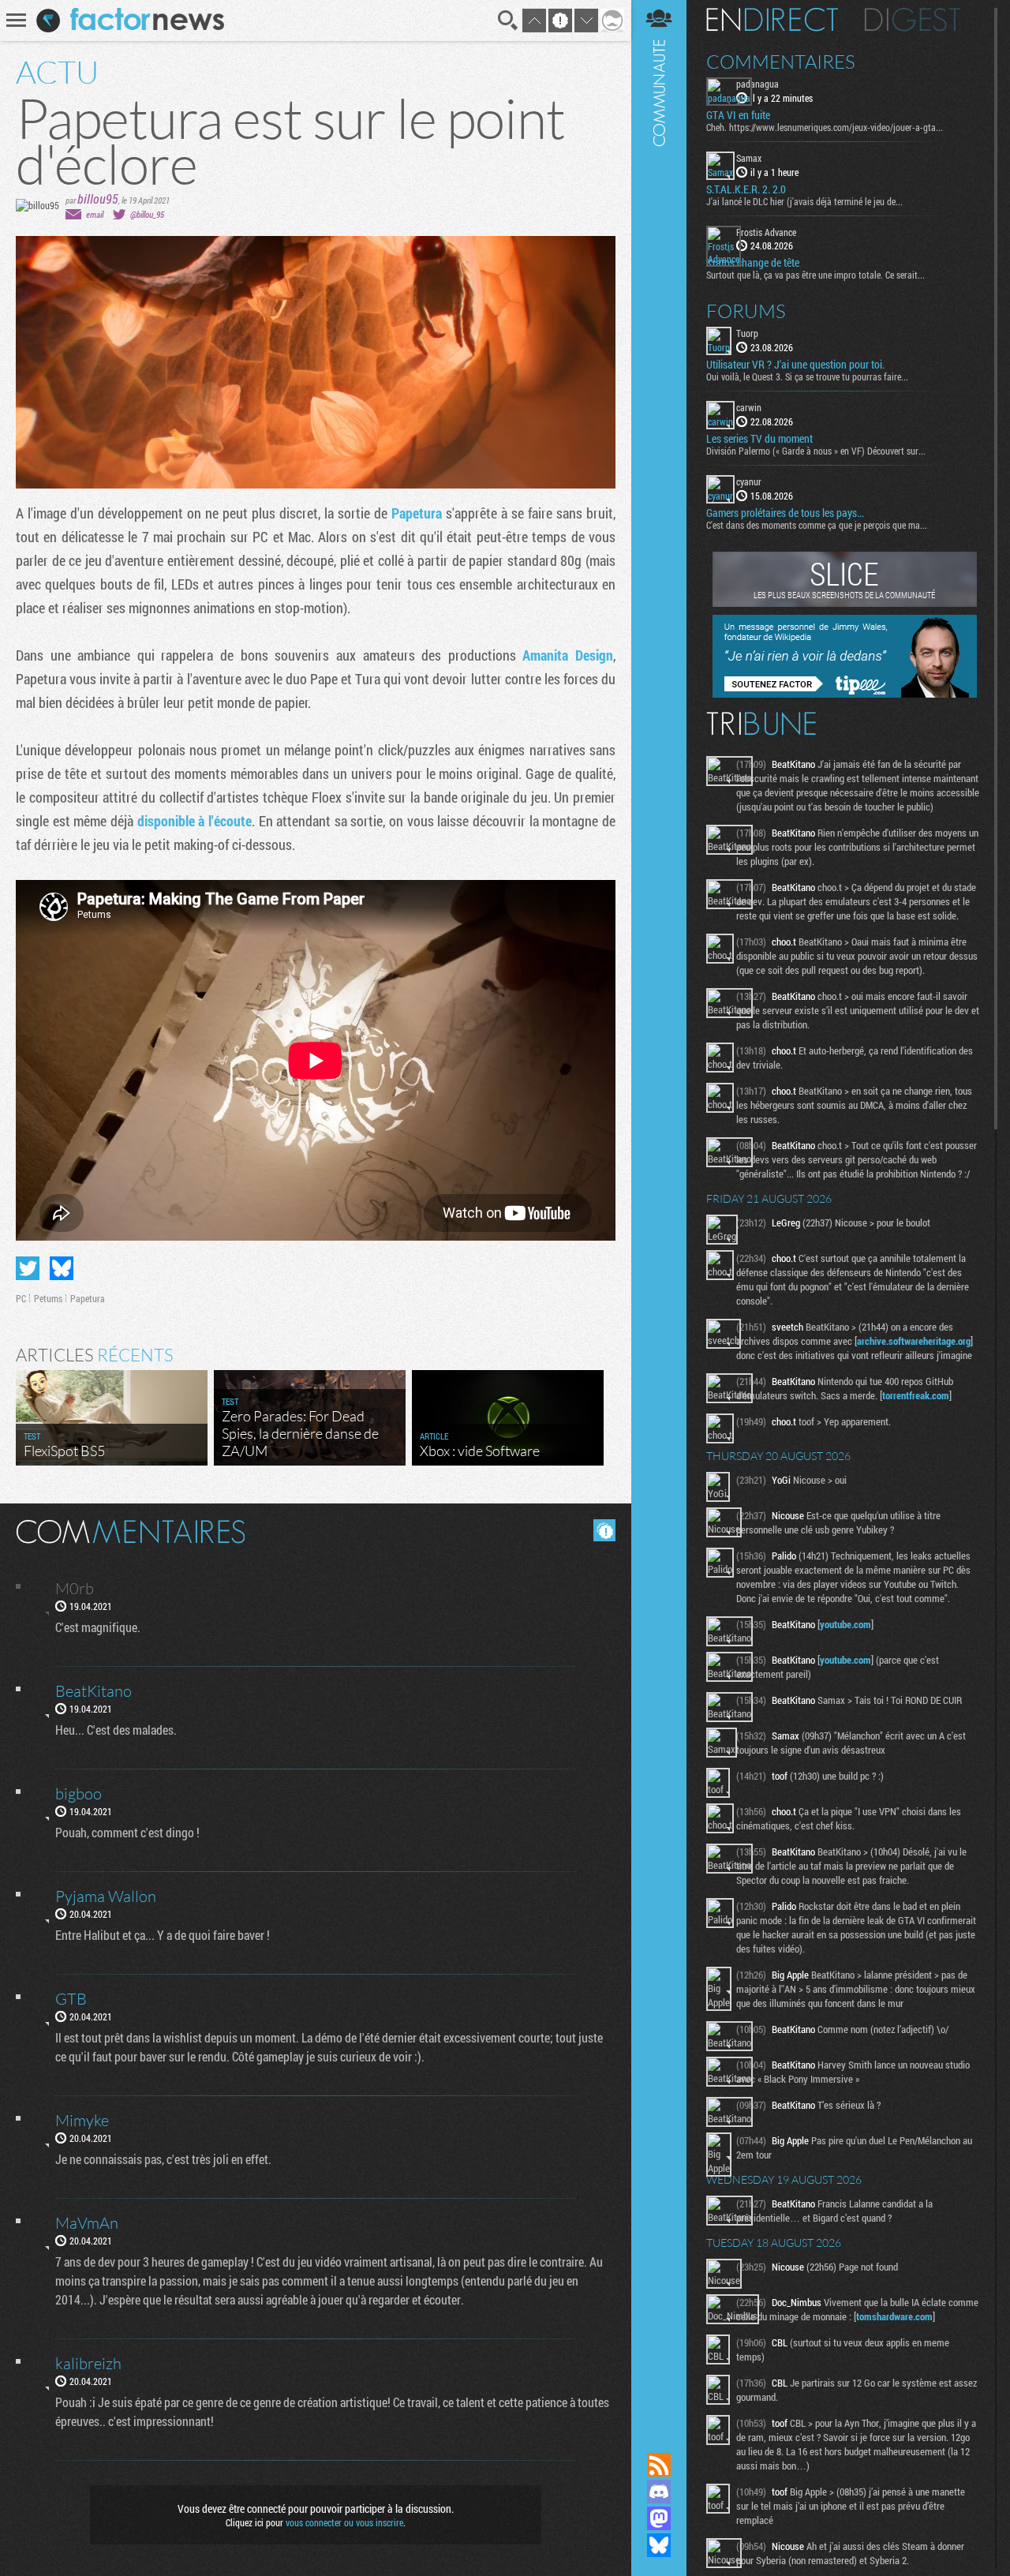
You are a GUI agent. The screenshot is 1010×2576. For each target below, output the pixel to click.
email (95, 214)
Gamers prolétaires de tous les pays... (785, 513)
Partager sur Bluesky (62, 1268)
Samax (749, 158)
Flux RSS (659, 2465)
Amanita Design (568, 655)
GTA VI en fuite (738, 115)
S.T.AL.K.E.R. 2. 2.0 (746, 189)
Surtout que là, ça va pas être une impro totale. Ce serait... (815, 275)
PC (21, 1298)
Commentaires (781, 62)
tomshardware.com (894, 2316)
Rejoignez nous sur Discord (659, 2492)
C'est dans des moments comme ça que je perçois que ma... (817, 525)
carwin (749, 407)
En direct (772, 20)
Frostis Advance (766, 232)
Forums (746, 311)
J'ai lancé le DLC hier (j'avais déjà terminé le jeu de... (804, 201)
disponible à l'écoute (195, 821)
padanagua (757, 84)
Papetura (419, 513)
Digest (913, 20)
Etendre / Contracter (659, 2438)
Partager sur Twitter (28, 1268)
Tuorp (747, 333)
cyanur (749, 481)
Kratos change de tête (753, 263)
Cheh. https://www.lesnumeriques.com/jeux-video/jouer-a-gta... (825, 127)
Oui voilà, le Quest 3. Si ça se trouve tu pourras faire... (807, 376)
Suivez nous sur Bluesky (659, 2545)
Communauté (659, 1211)
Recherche (508, 21)
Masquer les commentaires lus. (604, 1530)
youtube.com (845, 1624)
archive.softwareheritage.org (914, 1341)
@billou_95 (147, 214)
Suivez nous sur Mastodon (659, 2518)
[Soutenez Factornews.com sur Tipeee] (845, 694)
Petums (48, 1298)
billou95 (98, 198)
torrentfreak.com (916, 1395)
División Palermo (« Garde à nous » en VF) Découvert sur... (816, 451)
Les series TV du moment (759, 439)
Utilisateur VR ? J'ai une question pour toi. (795, 365)
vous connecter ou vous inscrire (344, 2522)
